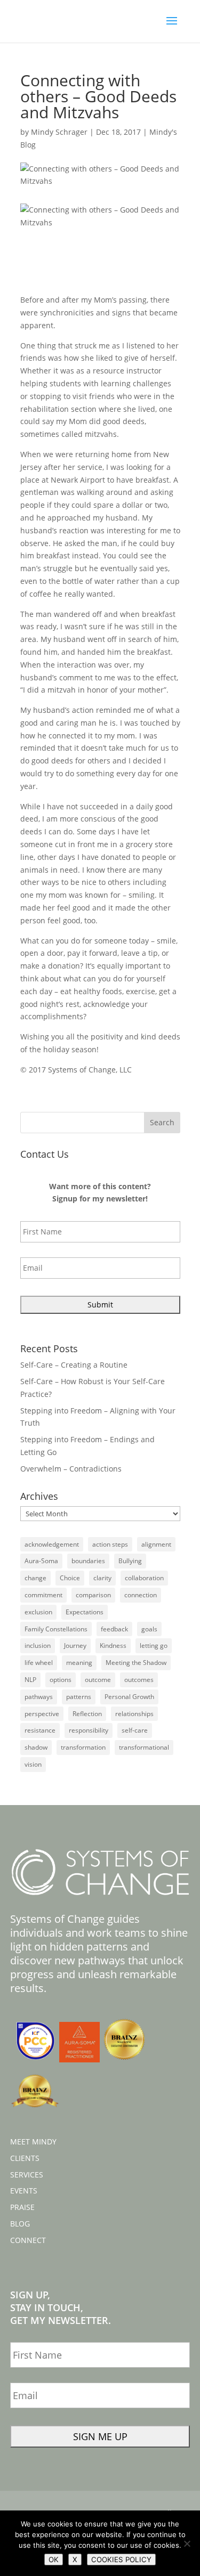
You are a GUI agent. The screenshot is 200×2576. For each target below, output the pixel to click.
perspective (42, 1714)
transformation (83, 1747)
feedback (114, 1629)
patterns (79, 1697)
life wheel (39, 1663)
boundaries (88, 1561)
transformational (144, 1747)
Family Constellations (56, 1629)
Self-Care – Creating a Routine (74, 1365)
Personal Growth (129, 1697)
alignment (156, 1544)
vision (33, 1764)
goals (149, 1629)
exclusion (38, 1612)
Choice (70, 1578)
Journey (75, 1645)
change (35, 1578)
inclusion (38, 1645)
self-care (135, 1730)
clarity (102, 1578)
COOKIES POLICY (121, 2559)
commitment (43, 1595)
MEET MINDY (33, 2142)
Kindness (113, 1645)
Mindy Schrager (59, 132)
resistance (40, 1730)
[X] (187, 2544)
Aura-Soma (41, 1561)
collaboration (144, 1578)
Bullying (130, 1561)
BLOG (20, 2224)
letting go (154, 1645)
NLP (30, 1680)
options (61, 1680)
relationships (134, 1714)
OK (54, 2559)
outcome (98, 1680)
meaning (79, 1663)
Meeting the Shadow (136, 1663)
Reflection (87, 1714)
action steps (110, 1544)
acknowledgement (52, 1544)
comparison (93, 1595)
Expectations (85, 1612)
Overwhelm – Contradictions (71, 1469)
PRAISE (22, 2207)
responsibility (89, 1730)
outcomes (139, 1680)
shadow (36, 1747)
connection (141, 1595)
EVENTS (24, 2191)
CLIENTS (25, 2158)
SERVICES (27, 2175)
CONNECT (28, 2240)
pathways (39, 1697)
